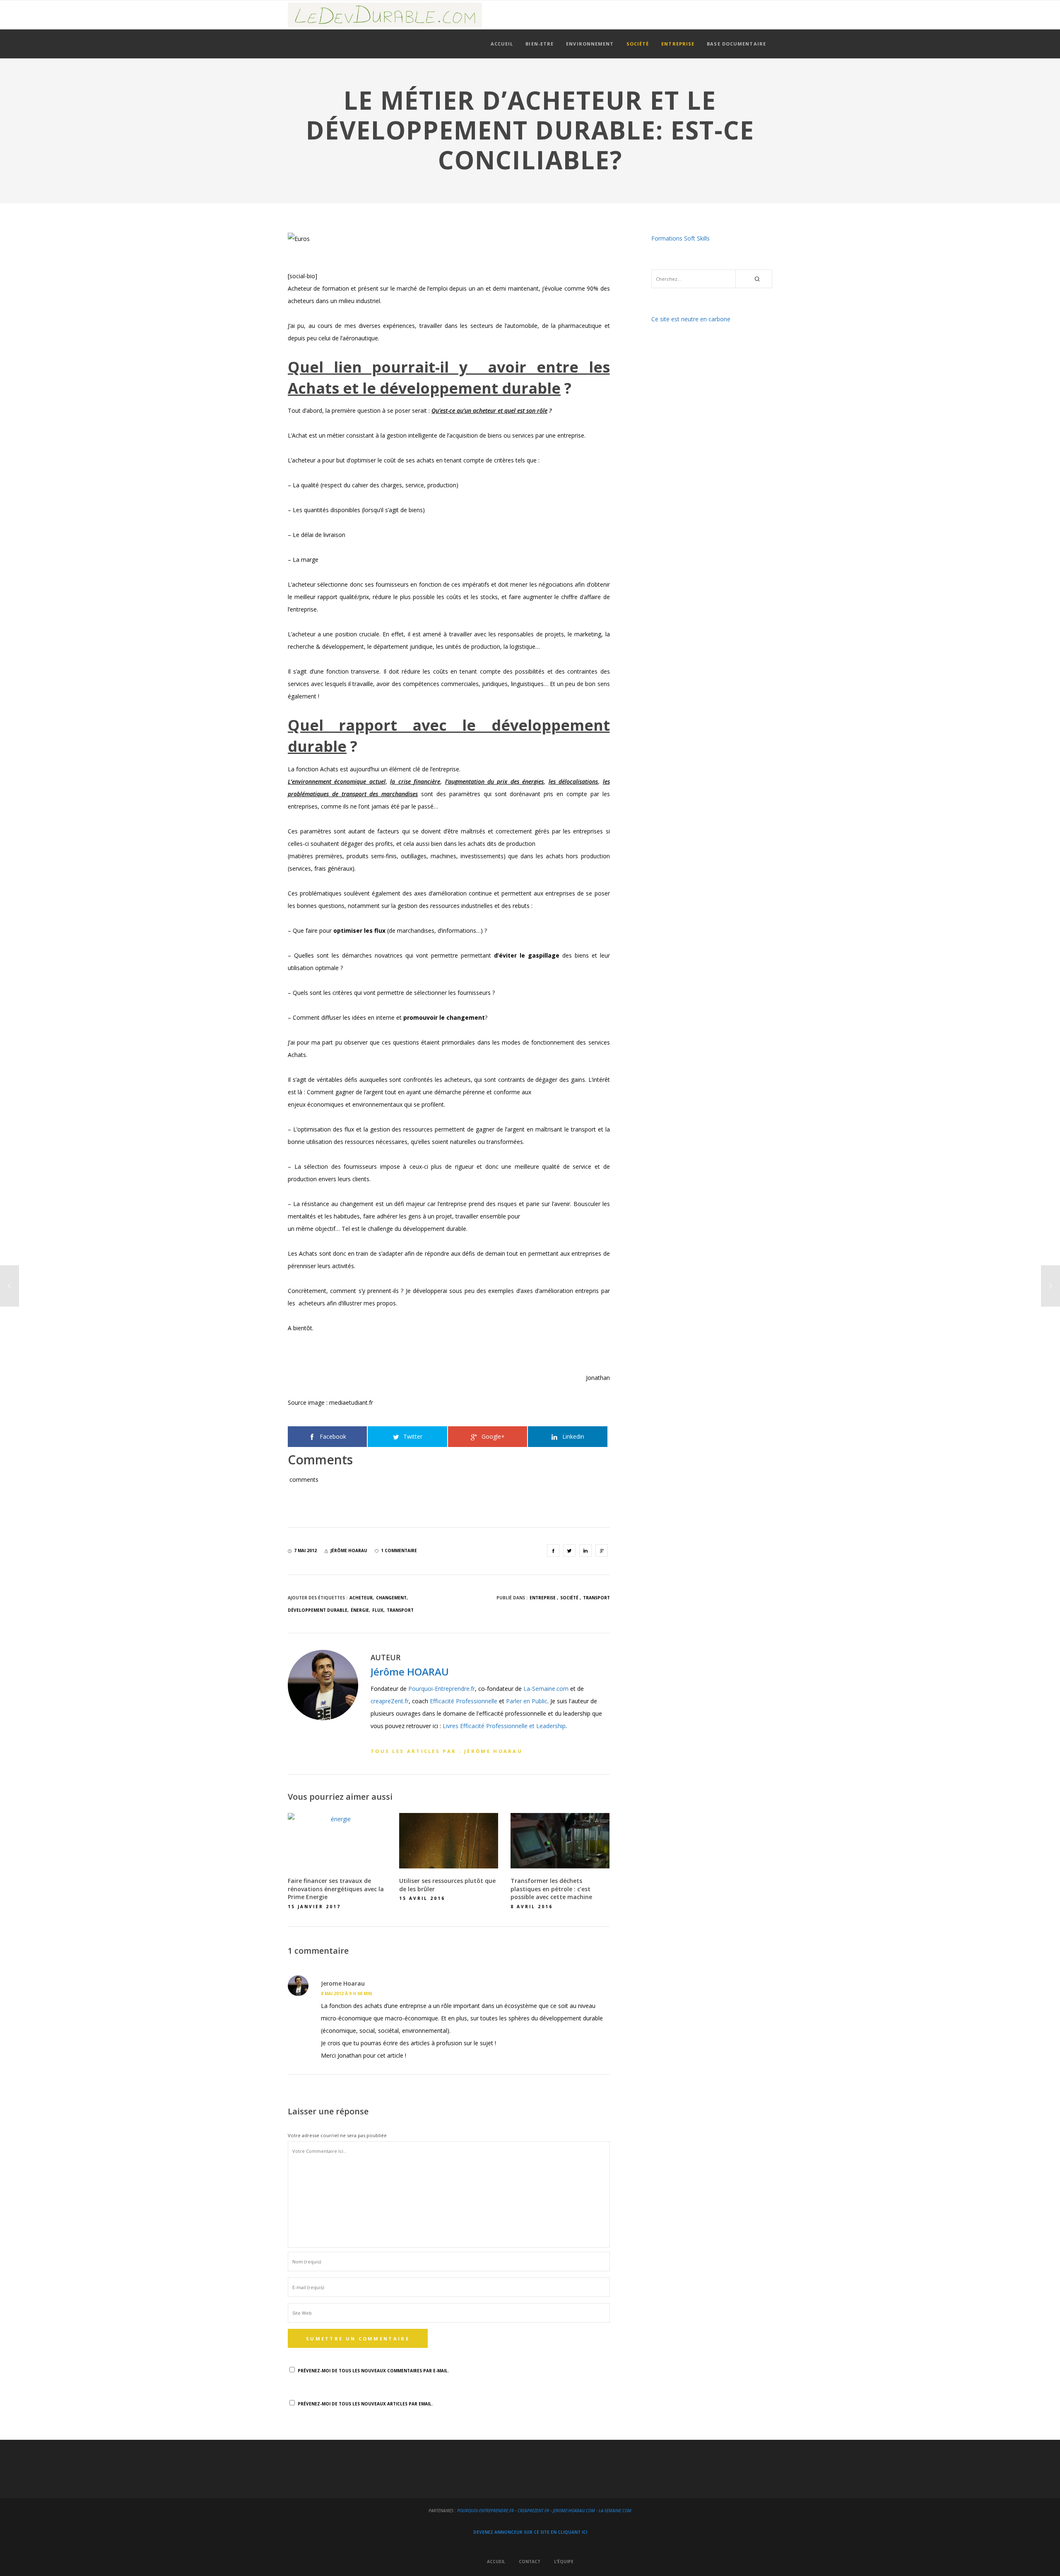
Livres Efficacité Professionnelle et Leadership (504, 1726)
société (569, 1598)
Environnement (590, 44)
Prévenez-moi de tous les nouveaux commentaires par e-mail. (373, 2371)
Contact (530, 2562)
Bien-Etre (540, 44)
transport (400, 1610)
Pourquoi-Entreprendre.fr (442, 1689)
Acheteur (361, 1598)
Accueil (502, 44)
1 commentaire (399, 1550)
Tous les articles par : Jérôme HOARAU (447, 1751)
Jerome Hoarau (343, 1983)
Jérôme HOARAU (410, 1672)
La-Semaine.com (546, 1689)
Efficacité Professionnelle (464, 1701)
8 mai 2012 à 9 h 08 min (346, 1993)
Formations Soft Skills (681, 238)
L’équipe (564, 2562)
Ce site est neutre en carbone (691, 319)
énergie (360, 1610)
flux (378, 1610)
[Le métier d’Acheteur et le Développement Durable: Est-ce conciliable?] (553, 1550)
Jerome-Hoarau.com (574, 2511)
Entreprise (678, 44)
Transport (596, 1598)
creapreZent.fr (390, 1701)
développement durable (318, 1610)
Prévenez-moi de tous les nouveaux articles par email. (365, 2404)
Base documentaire (736, 44)
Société (638, 44)
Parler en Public (527, 1701)
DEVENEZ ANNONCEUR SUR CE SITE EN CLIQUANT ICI (530, 2532)
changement (391, 1598)
